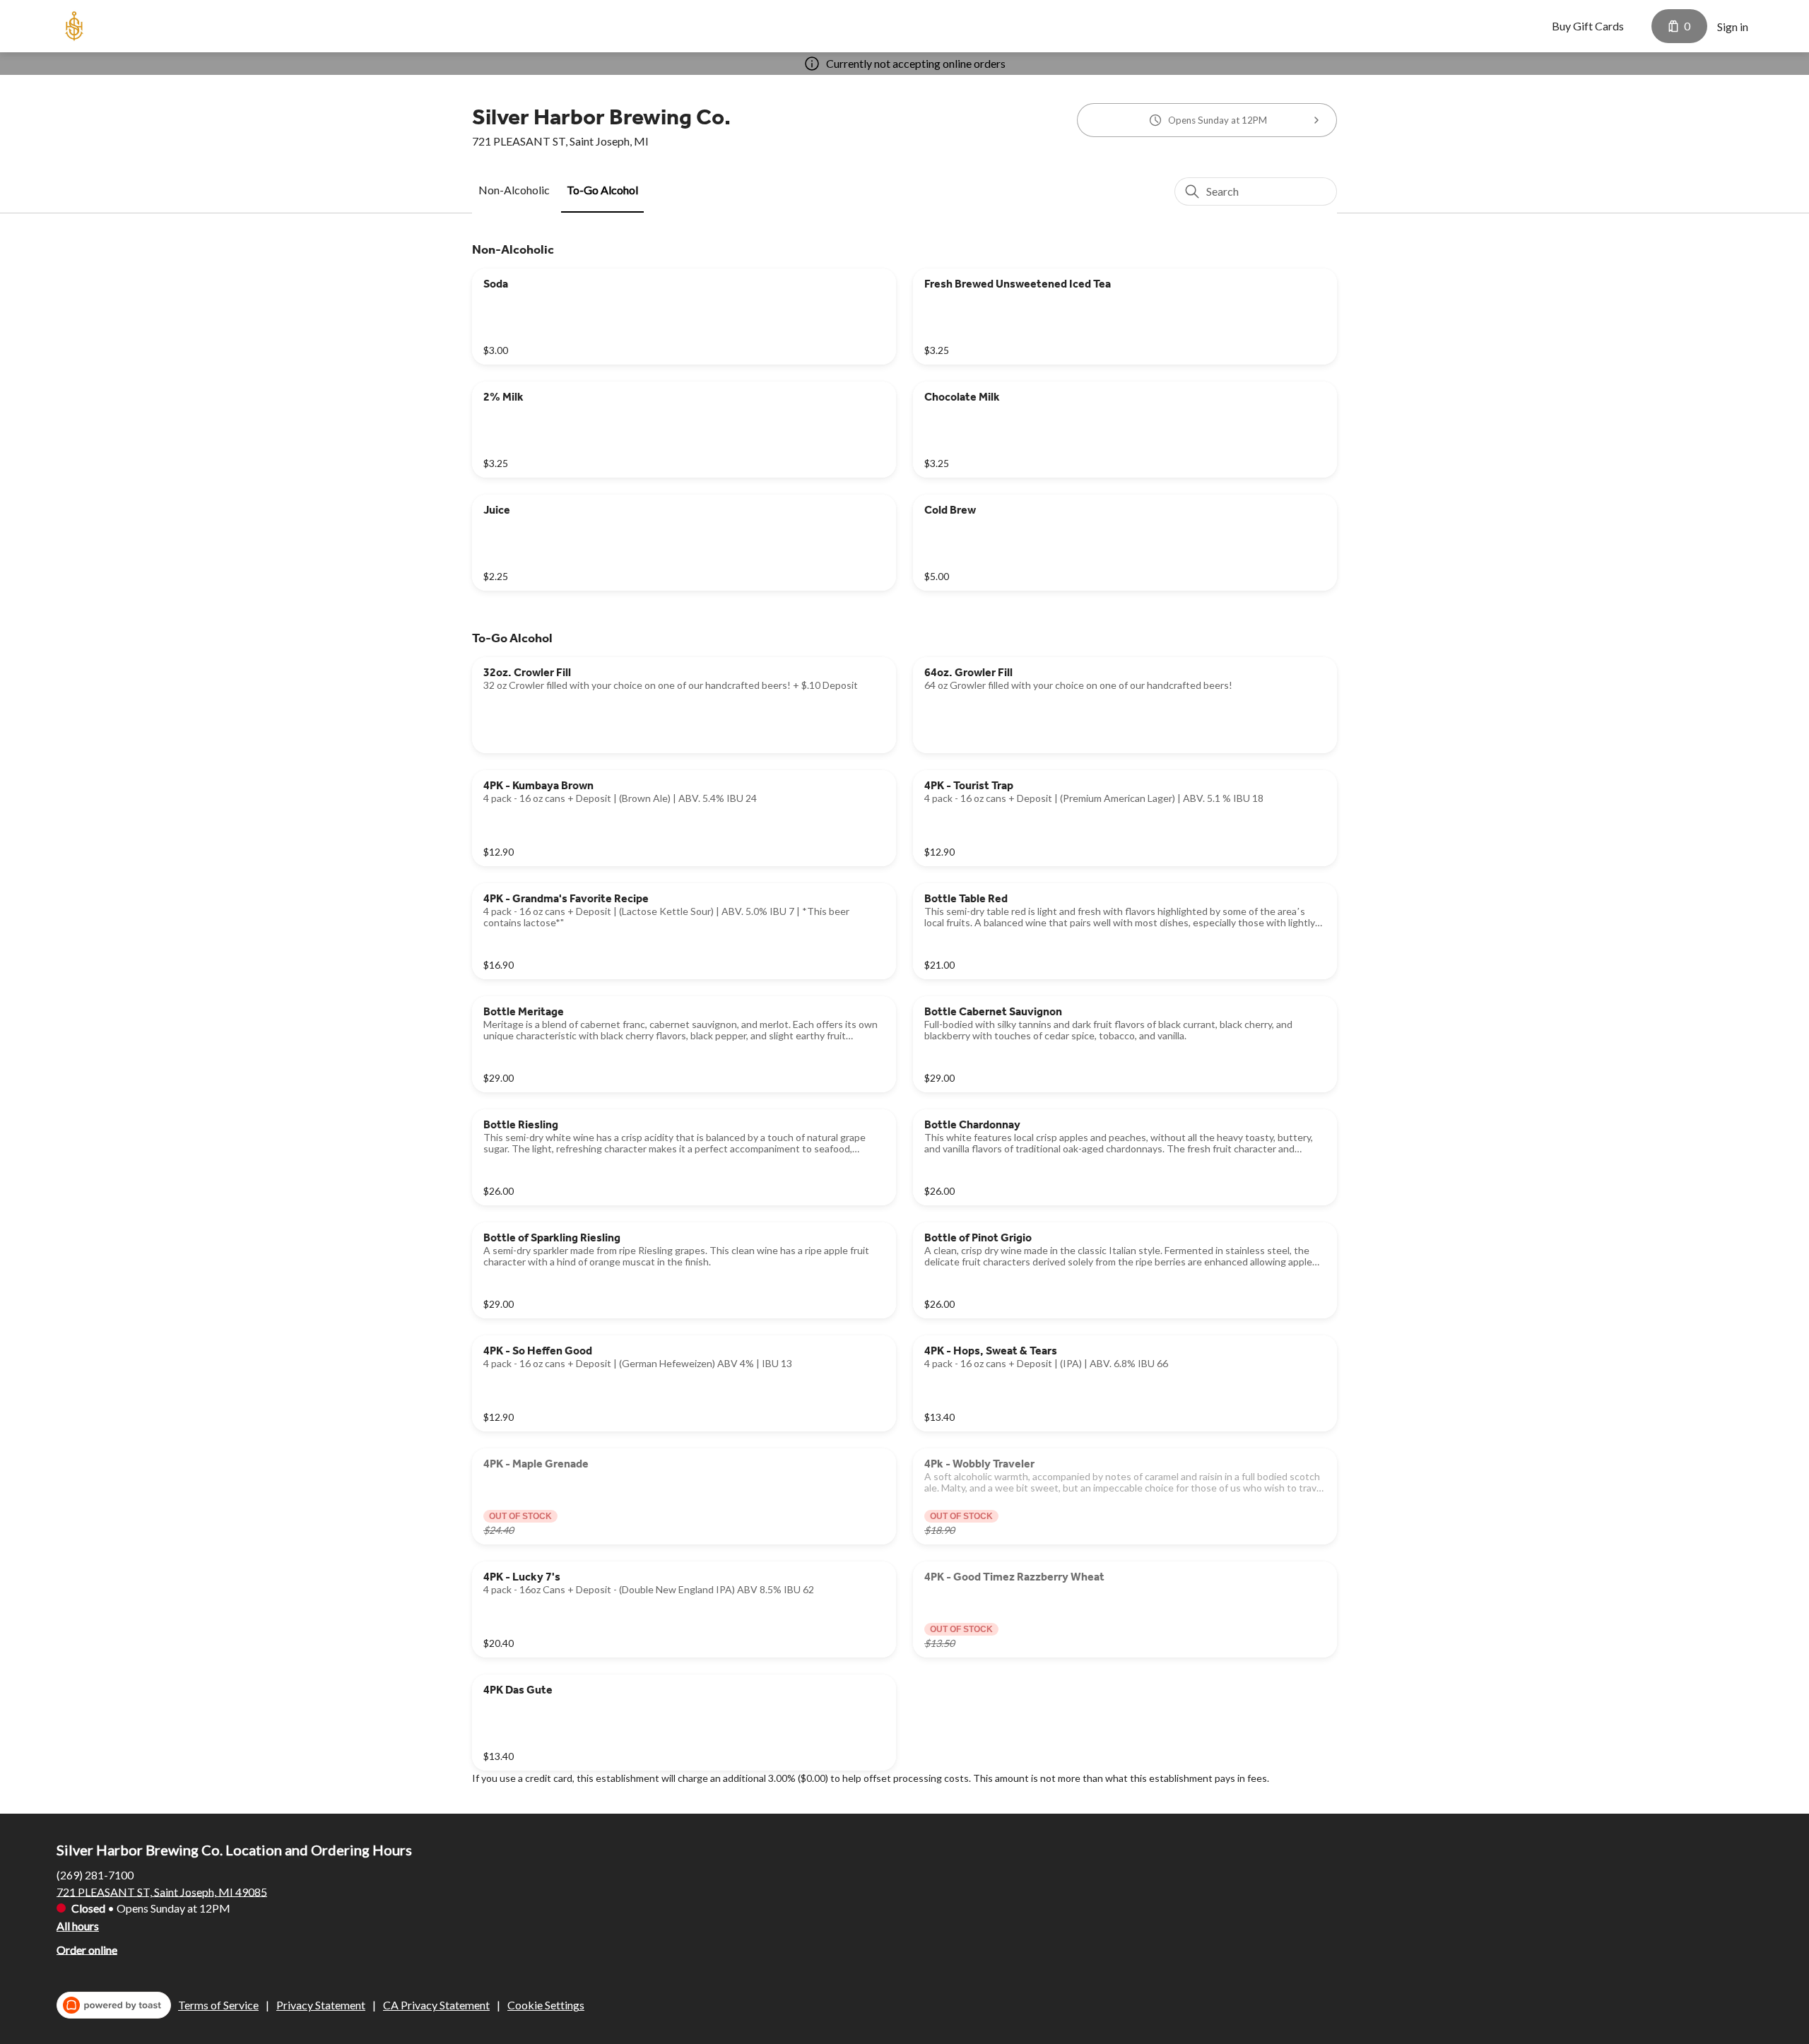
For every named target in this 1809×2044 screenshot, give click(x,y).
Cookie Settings (546, 2005)
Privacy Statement (321, 2005)
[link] (514, 190)
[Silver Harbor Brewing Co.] (74, 26)
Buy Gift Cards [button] (1588, 26)
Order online (87, 1949)
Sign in (1733, 26)
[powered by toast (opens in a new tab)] (114, 2005)
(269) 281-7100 (95, 1874)
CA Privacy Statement (436, 2005)
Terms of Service (218, 2005)
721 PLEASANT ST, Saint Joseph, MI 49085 (162, 1891)
